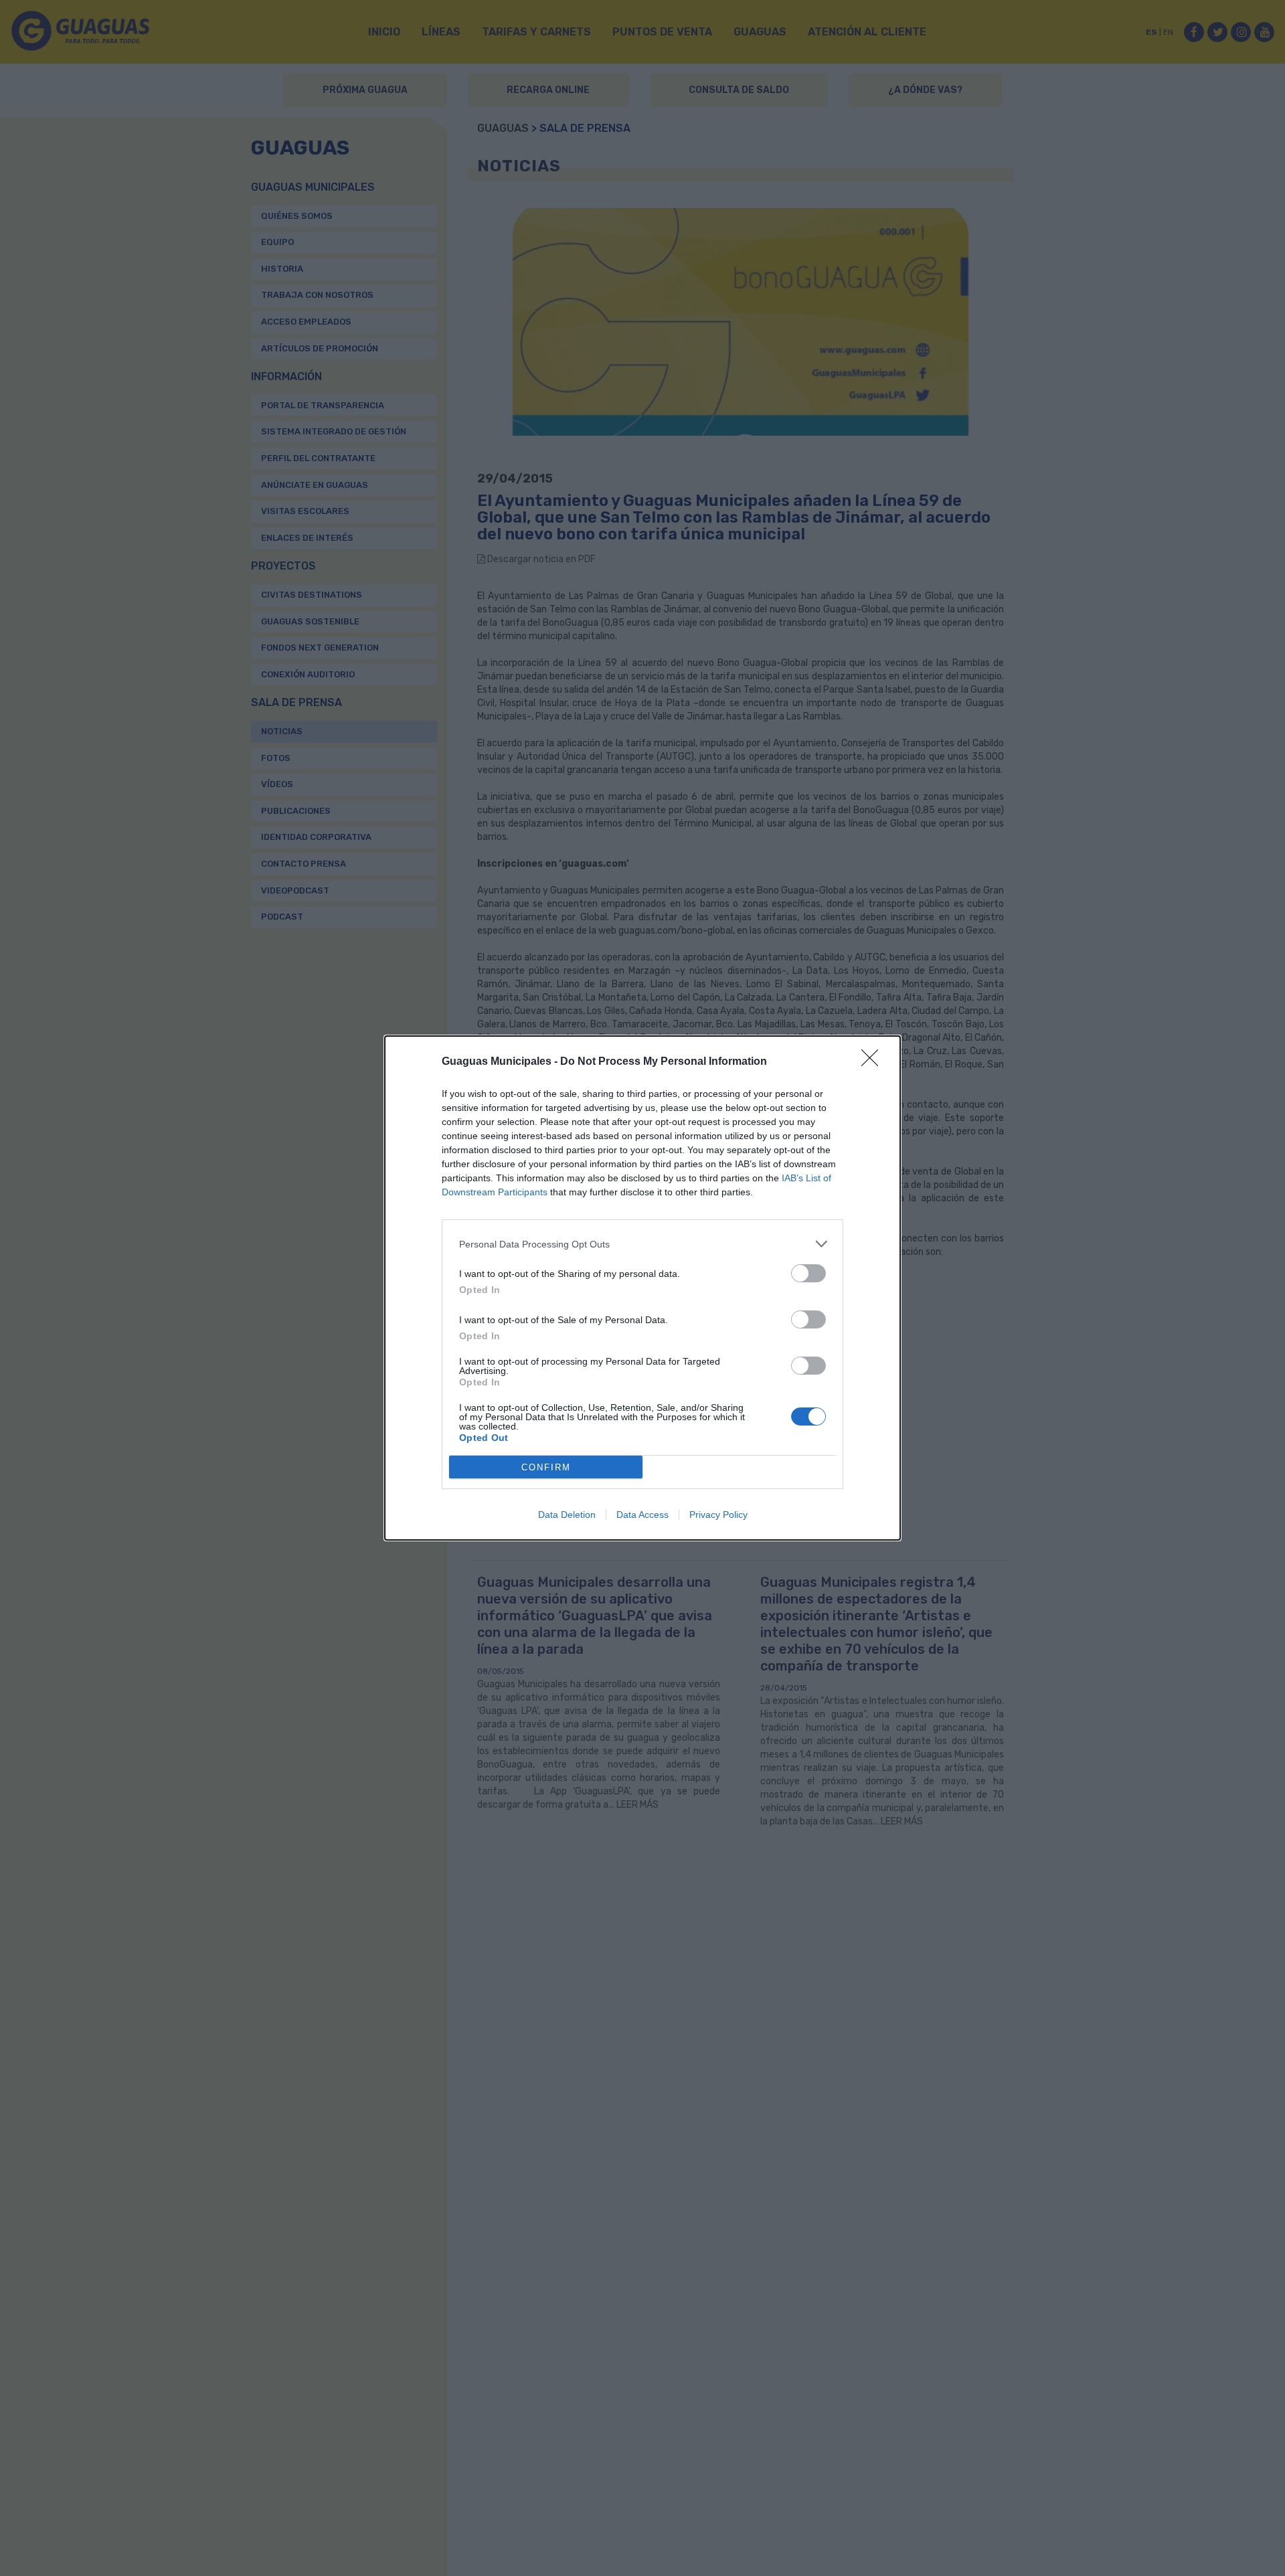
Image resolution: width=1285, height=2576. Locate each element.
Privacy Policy (718, 1515)
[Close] (874, 1062)
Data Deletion (567, 1515)
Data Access (642, 1515)
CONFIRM (546, 1467)
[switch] (808, 1273)
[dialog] (642, 1288)
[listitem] (642, 1244)
